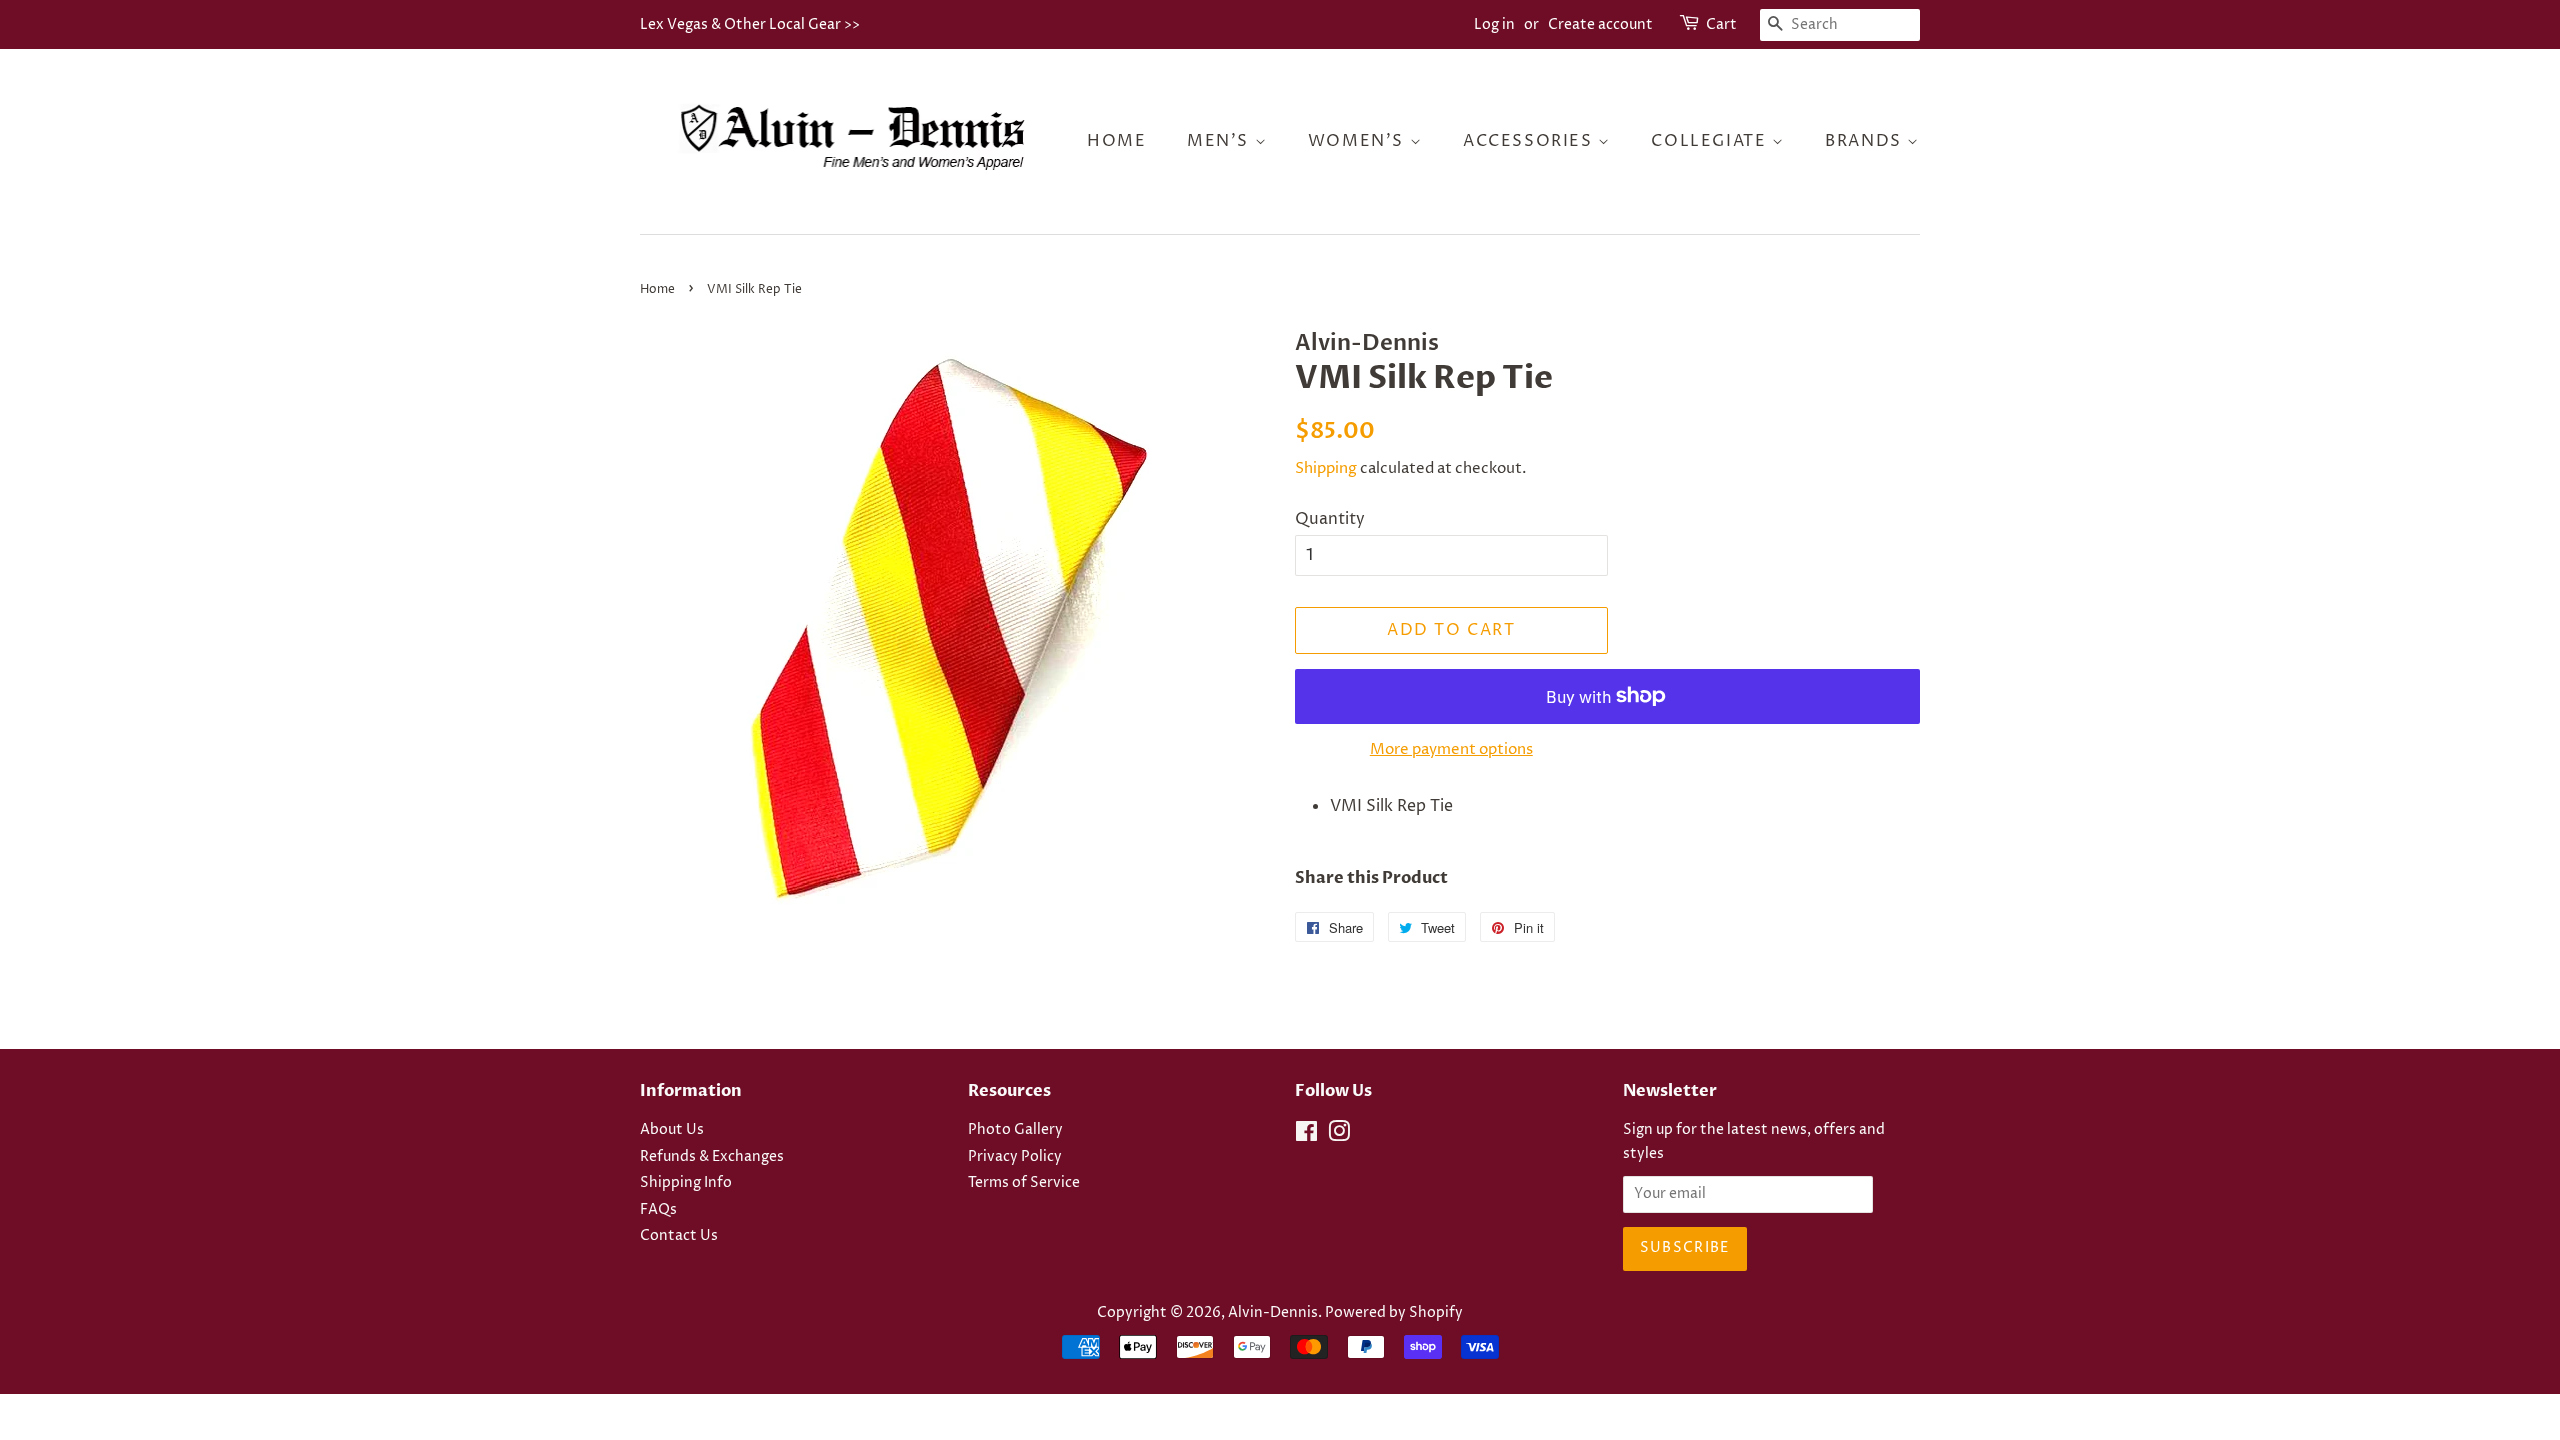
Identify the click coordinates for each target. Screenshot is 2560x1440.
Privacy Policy (1015, 1157)
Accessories (1530, 141)
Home (1116, 141)
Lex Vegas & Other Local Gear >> (750, 24)
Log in (1494, 24)
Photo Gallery (1015, 1130)
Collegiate (1711, 141)
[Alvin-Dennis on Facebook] (1306, 1136)
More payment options (1451, 749)
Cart (1721, 24)
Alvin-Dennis (1273, 1313)
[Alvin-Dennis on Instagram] (1339, 1136)
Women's (1359, 141)
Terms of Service (1024, 1183)
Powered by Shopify (1394, 1313)
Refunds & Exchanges (712, 1157)
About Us (672, 1130)
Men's (1221, 141)
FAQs (658, 1210)
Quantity (1330, 519)
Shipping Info (686, 1183)
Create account (1600, 24)
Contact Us (679, 1236)
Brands (1866, 141)
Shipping (1326, 468)
